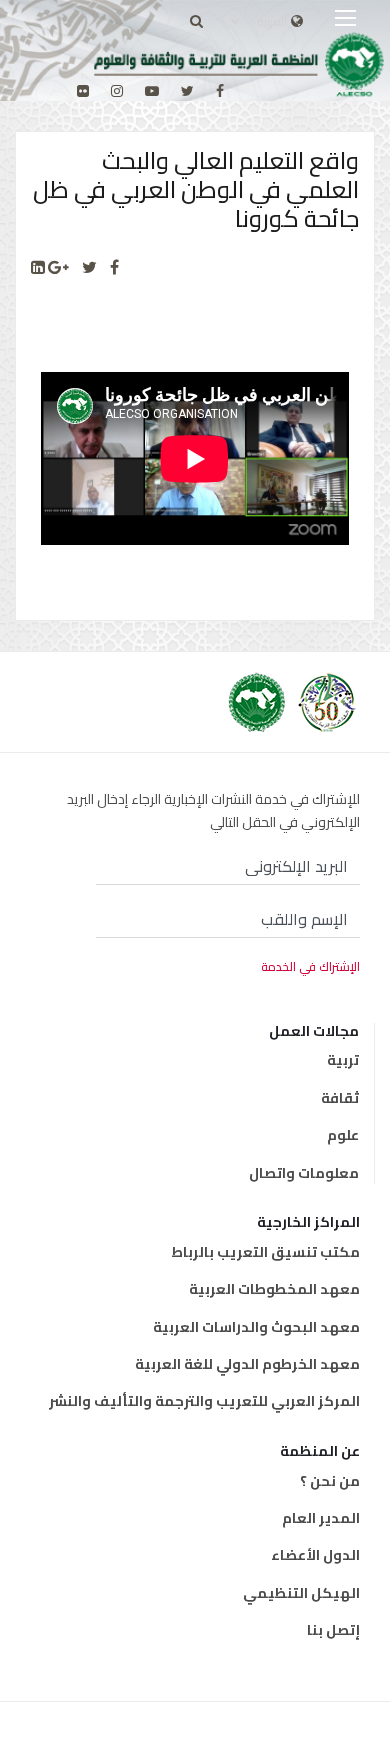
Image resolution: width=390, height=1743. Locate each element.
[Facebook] (114, 267)
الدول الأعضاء (315, 1555)
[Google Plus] (58, 267)
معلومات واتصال (304, 1173)
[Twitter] (89, 267)
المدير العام (321, 1518)
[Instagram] (117, 91)
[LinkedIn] (38, 267)
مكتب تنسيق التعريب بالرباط (265, 1252)
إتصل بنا (333, 1630)
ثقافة (340, 1098)
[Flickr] (83, 91)
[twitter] (187, 91)
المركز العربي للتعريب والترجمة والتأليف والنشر (204, 1401)
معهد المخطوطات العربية (274, 1289)
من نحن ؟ (330, 1481)
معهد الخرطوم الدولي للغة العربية (247, 1364)
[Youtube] (152, 91)
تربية (343, 1060)
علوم (343, 1135)
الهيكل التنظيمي (301, 1593)
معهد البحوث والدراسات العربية (256, 1327)
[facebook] (220, 91)
